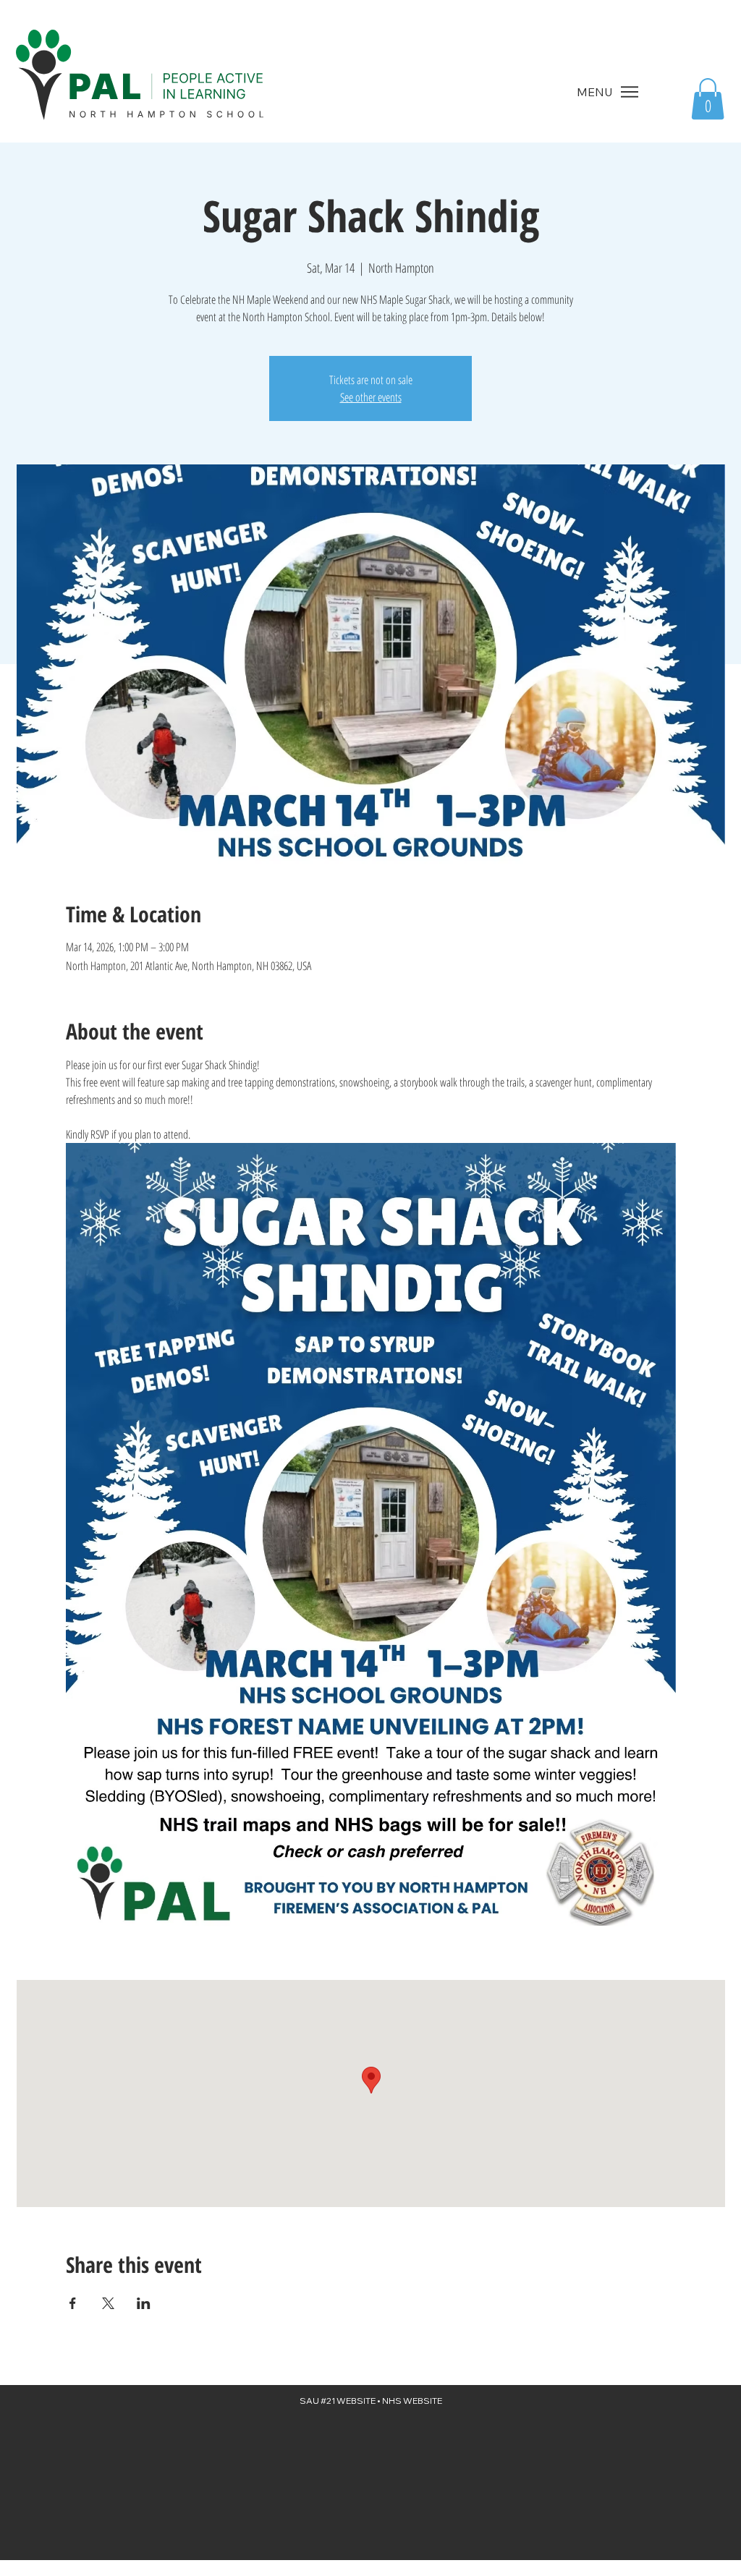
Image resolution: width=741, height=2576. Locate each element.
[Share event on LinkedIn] (144, 2303)
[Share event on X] (108, 2303)
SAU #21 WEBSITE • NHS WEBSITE (371, 2401)
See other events (371, 397)
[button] (708, 99)
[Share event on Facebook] (73, 2303)
